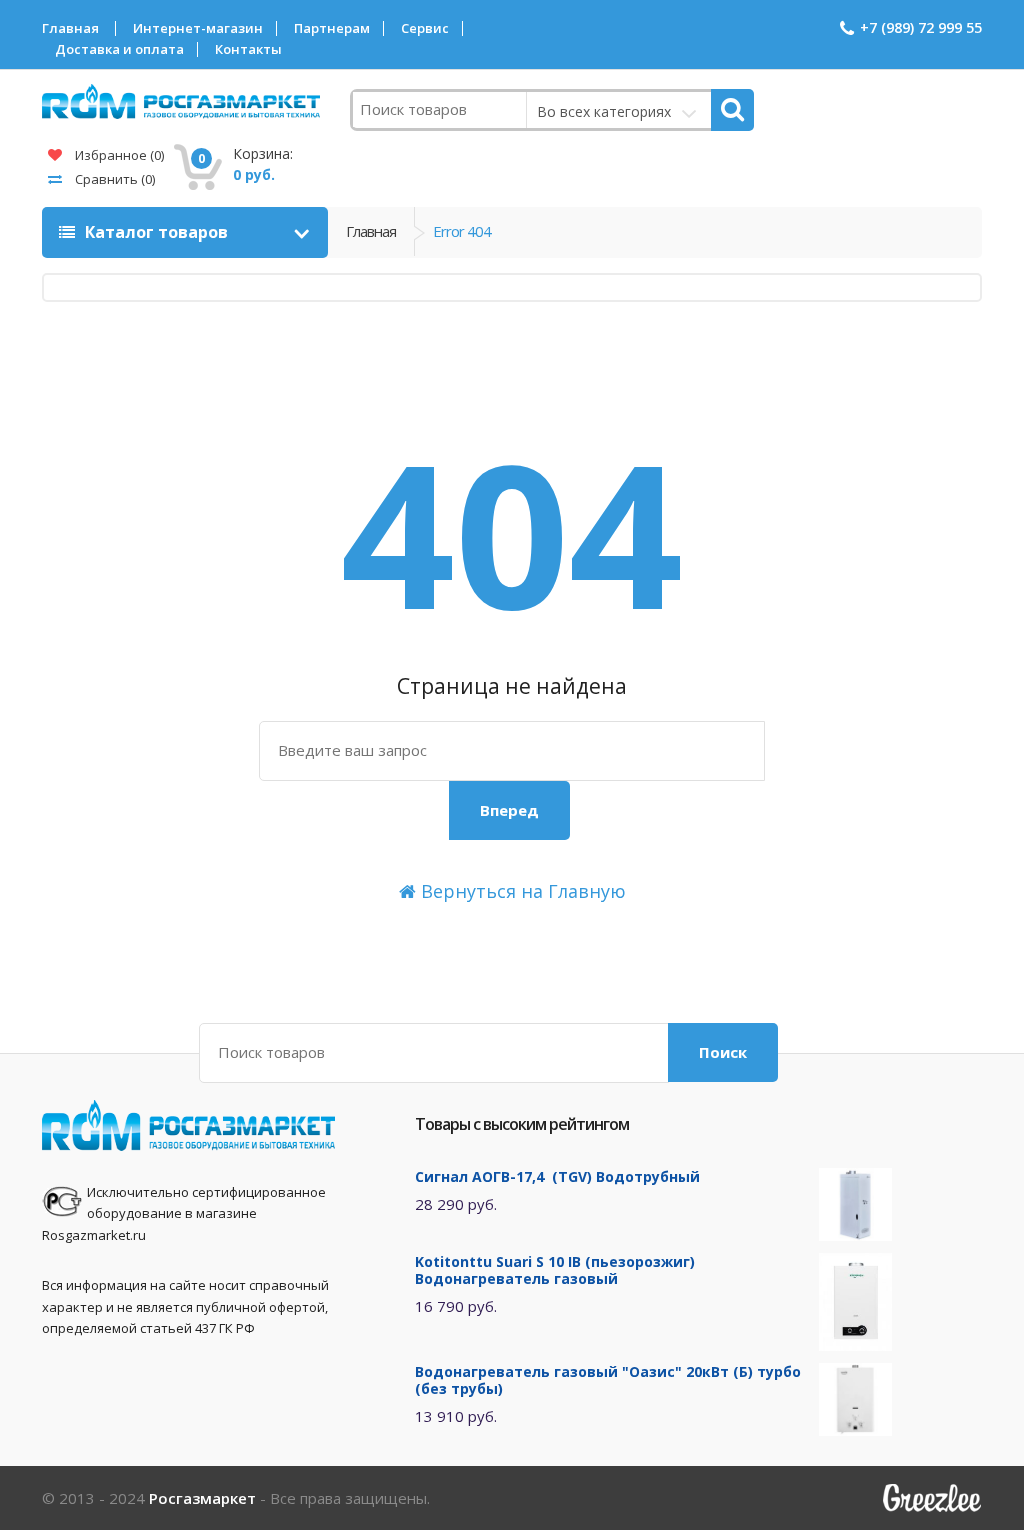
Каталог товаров (156, 232)
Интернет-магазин (198, 28)
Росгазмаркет (202, 1498)
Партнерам (332, 28)
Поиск (723, 1052)
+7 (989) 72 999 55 (921, 27)
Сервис (425, 28)
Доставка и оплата (119, 49)
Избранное (118, 155)
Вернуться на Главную (521, 891)
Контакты (248, 49)
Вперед (509, 810)
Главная (70, 28)
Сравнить (113, 179)
